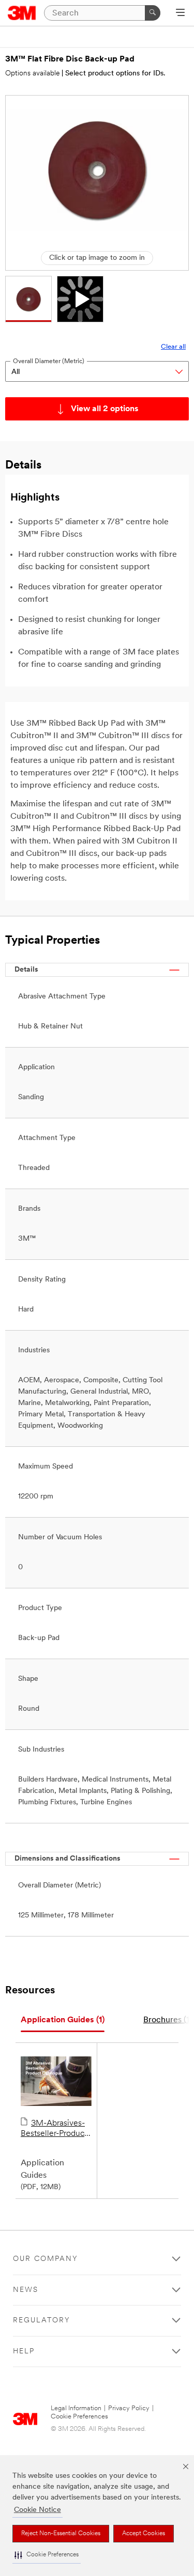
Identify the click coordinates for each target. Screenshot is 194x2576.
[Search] (153, 13)
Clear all (173, 347)
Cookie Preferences (79, 2417)
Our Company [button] (46, 2259)
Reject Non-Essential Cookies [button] (61, 2534)
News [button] (26, 2290)
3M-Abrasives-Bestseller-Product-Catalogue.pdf (55, 2129)
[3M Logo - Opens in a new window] (22, 13)
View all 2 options (105, 409)
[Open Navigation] (180, 13)
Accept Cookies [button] (144, 2534)
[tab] (63, 2020)
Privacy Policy (129, 2408)
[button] (47, 2555)
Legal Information (76, 2408)
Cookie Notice (38, 2510)
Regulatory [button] (42, 2321)
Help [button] (24, 2352)
